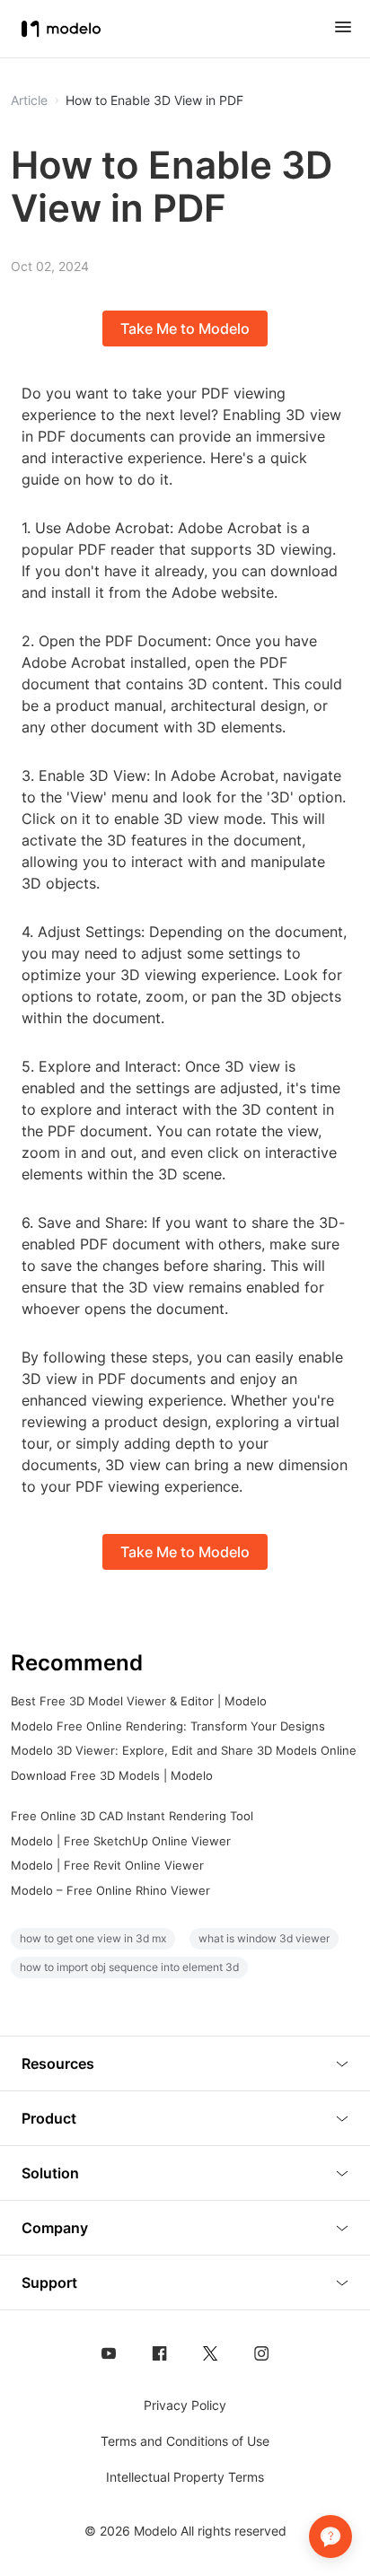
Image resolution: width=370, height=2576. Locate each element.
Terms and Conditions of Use (185, 2441)
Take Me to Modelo (185, 329)
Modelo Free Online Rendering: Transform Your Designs (168, 1726)
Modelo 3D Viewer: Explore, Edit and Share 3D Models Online (184, 1750)
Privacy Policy (185, 2405)
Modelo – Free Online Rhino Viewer (110, 1890)
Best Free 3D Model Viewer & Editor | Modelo (139, 1701)
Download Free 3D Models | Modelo (112, 1775)
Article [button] (29, 101)
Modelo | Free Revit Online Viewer (107, 1865)
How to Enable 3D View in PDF (154, 101)
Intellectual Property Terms (185, 2477)
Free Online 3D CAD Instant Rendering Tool (132, 1816)
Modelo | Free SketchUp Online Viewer (121, 1841)
